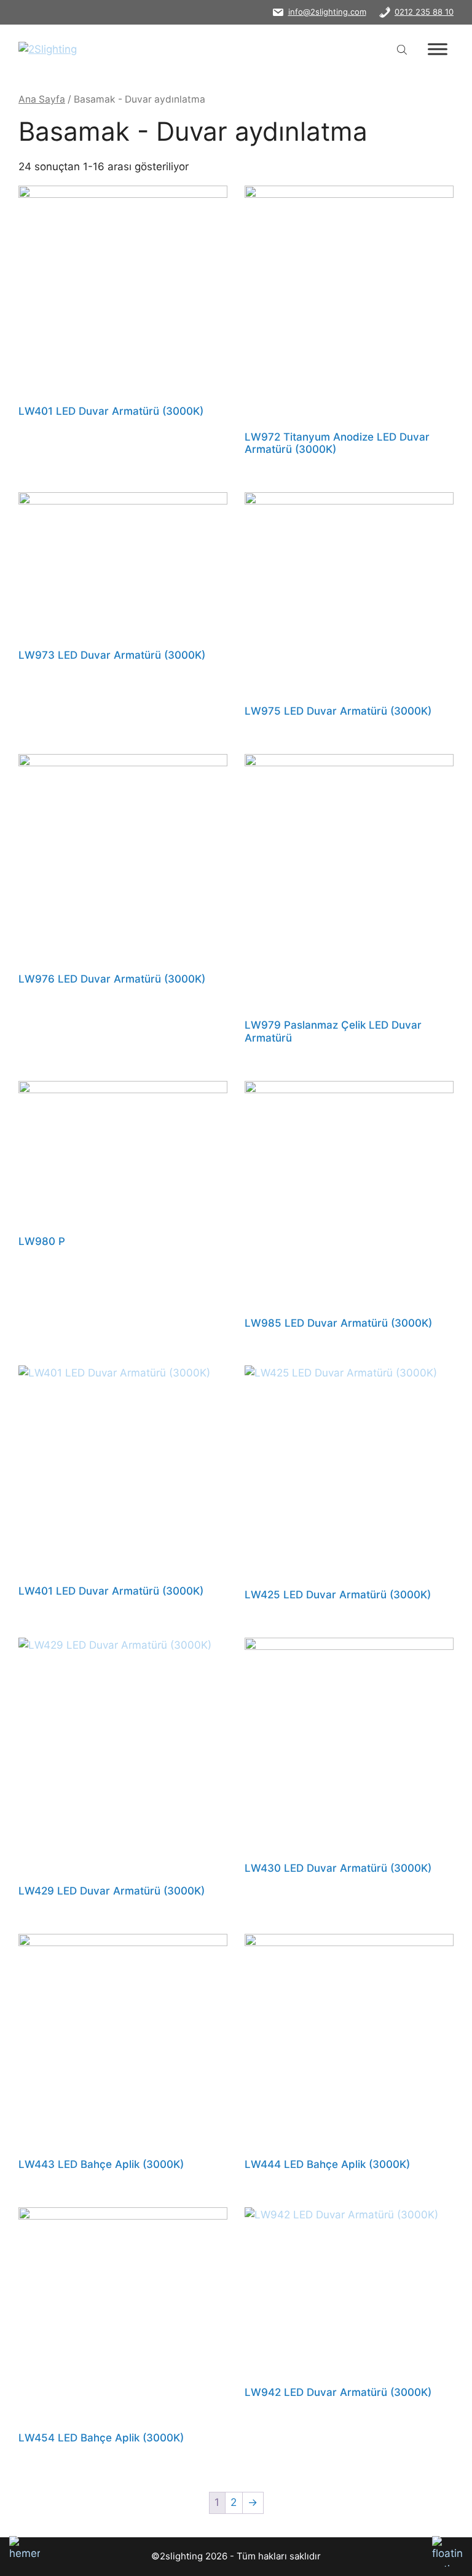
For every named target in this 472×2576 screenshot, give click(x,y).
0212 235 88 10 (424, 12)
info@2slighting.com (327, 12)
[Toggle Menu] (438, 49)
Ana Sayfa (42, 99)
